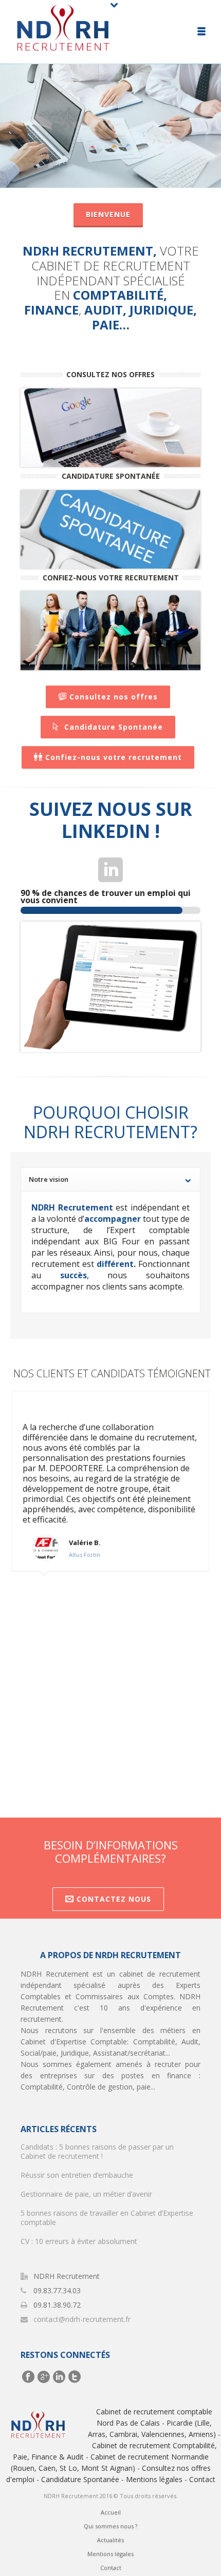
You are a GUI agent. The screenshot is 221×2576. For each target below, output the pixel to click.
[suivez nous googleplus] (44, 2377)
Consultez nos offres (114, 697)
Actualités (110, 2540)
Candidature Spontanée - (82, 2479)
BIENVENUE (108, 214)
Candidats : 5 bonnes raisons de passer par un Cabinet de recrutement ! (97, 2152)
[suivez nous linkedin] (59, 2377)
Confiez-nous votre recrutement (114, 757)
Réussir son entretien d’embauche (77, 2175)
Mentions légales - (156, 2479)
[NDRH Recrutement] (64, 31)
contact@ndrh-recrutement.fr (82, 2319)
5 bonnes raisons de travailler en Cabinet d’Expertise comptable (107, 2218)
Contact (202, 2479)
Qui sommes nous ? (110, 2526)
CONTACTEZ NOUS (114, 1899)
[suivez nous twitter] (75, 2377)
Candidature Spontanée (114, 727)
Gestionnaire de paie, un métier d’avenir (86, 2194)
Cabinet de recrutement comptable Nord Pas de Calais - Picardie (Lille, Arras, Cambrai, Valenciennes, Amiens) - (154, 2423)
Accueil (111, 2512)
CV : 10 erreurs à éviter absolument (79, 2241)
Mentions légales (110, 2554)
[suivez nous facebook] (28, 2377)
